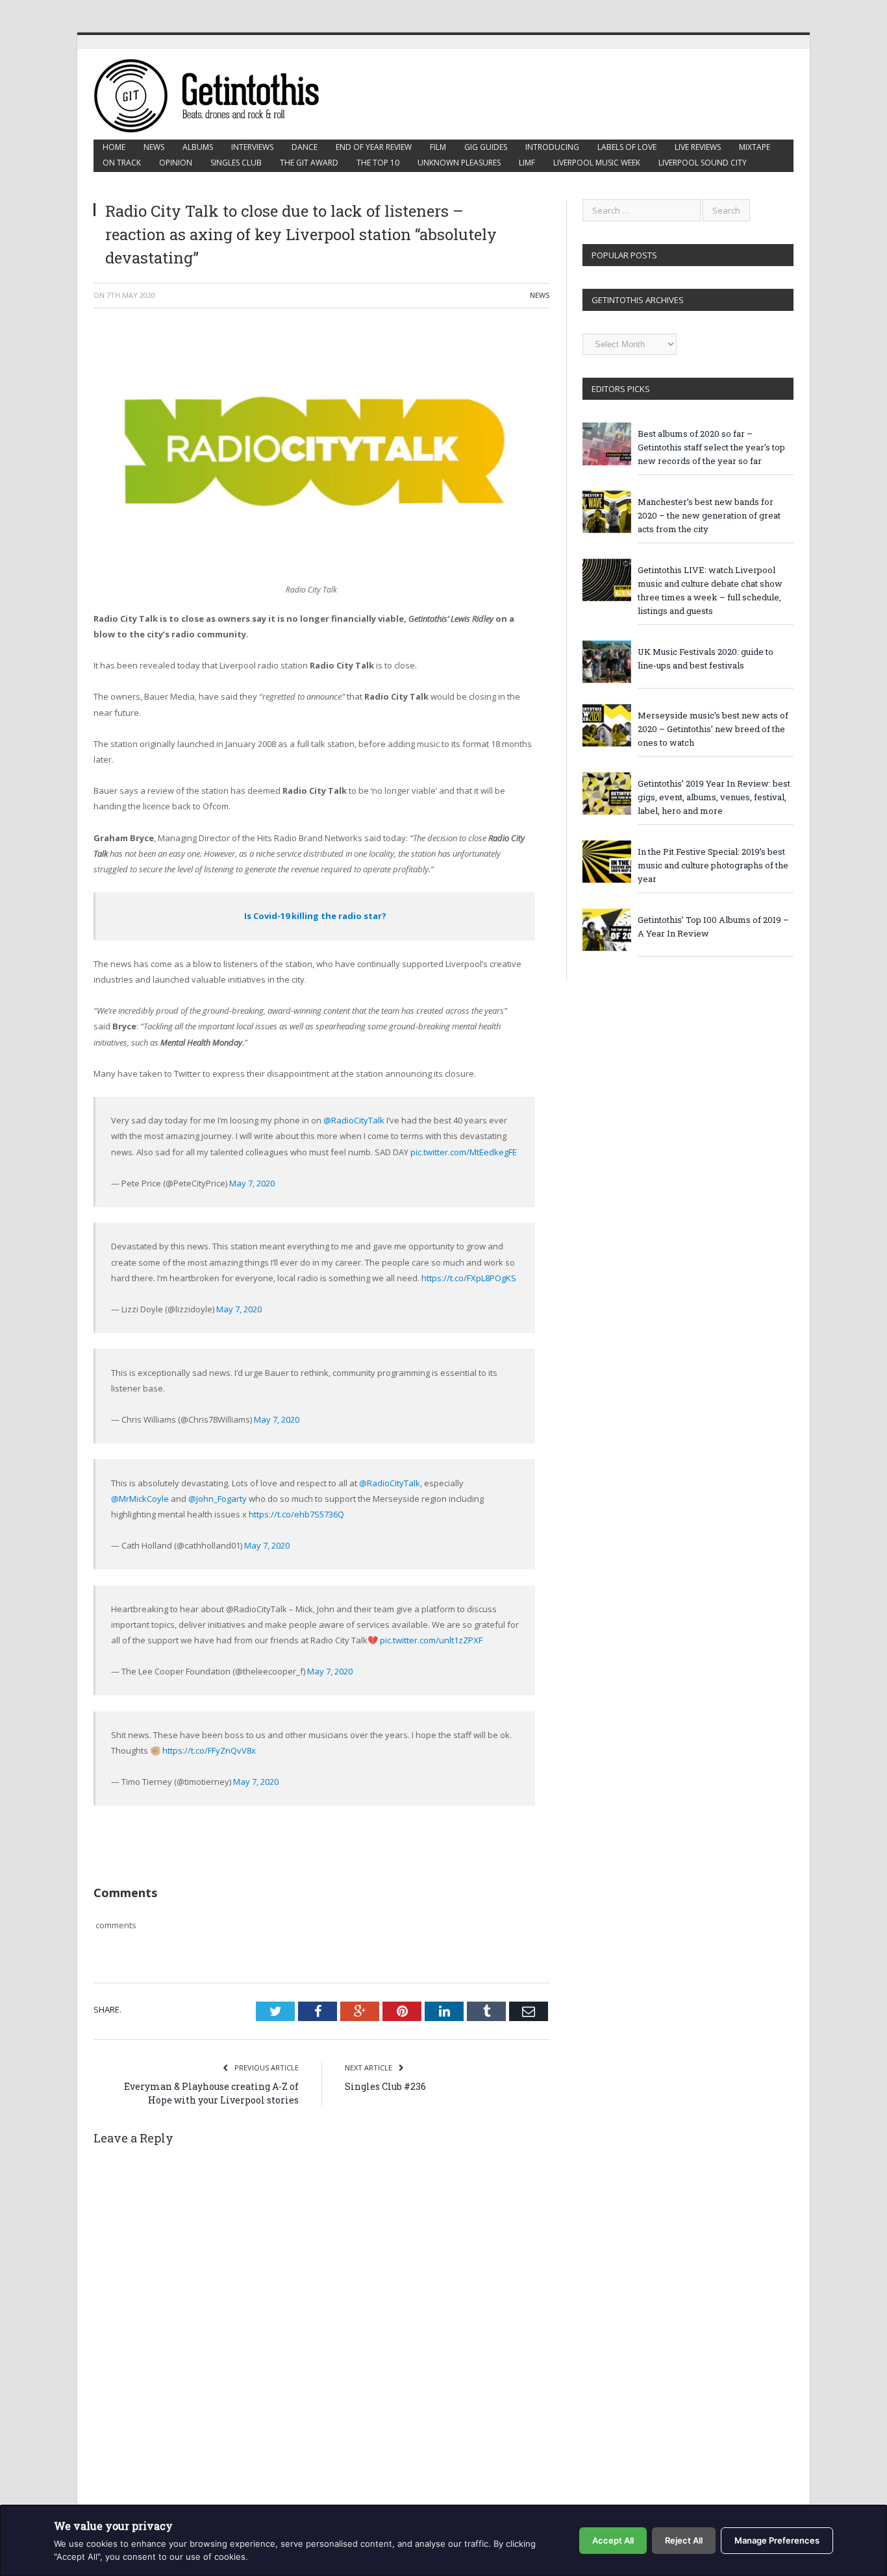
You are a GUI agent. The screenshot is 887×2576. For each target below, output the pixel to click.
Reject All (684, 2540)
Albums (198, 147)
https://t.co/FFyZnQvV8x (209, 1750)
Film (438, 147)
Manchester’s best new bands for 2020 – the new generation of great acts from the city (709, 515)
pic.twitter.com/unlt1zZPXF (431, 1640)
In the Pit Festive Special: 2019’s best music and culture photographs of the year (713, 865)
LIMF (527, 163)
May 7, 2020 (252, 1183)
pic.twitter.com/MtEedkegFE (464, 1152)
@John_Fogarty (218, 1499)
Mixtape (755, 147)
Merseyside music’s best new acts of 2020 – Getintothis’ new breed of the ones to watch (713, 729)
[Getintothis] (216, 94)
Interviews (252, 147)
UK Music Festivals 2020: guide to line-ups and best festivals (706, 658)
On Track (122, 163)
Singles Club (236, 163)
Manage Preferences (777, 2540)
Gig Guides (486, 147)
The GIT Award (309, 163)
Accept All (613, 2540)
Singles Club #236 (385, 2086)
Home (114, 147)
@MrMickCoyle (140, 1499)
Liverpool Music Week (597, 163)
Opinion (176, 163)
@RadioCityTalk (354, 1120)
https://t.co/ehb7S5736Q (296, 1514)
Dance (305, 147)
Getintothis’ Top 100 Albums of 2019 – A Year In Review (713, 926)
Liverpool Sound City (703, 163)
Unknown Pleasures (459, 163)
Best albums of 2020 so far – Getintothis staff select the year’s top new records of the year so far (711, 447)
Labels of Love (627, 147)
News (154, 147)
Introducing (552, 147)
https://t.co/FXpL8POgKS (469, 1278)
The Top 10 (378, 163)
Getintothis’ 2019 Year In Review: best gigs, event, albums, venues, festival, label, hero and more (714, 797)
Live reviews (698, 147)
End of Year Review (374, 147)
